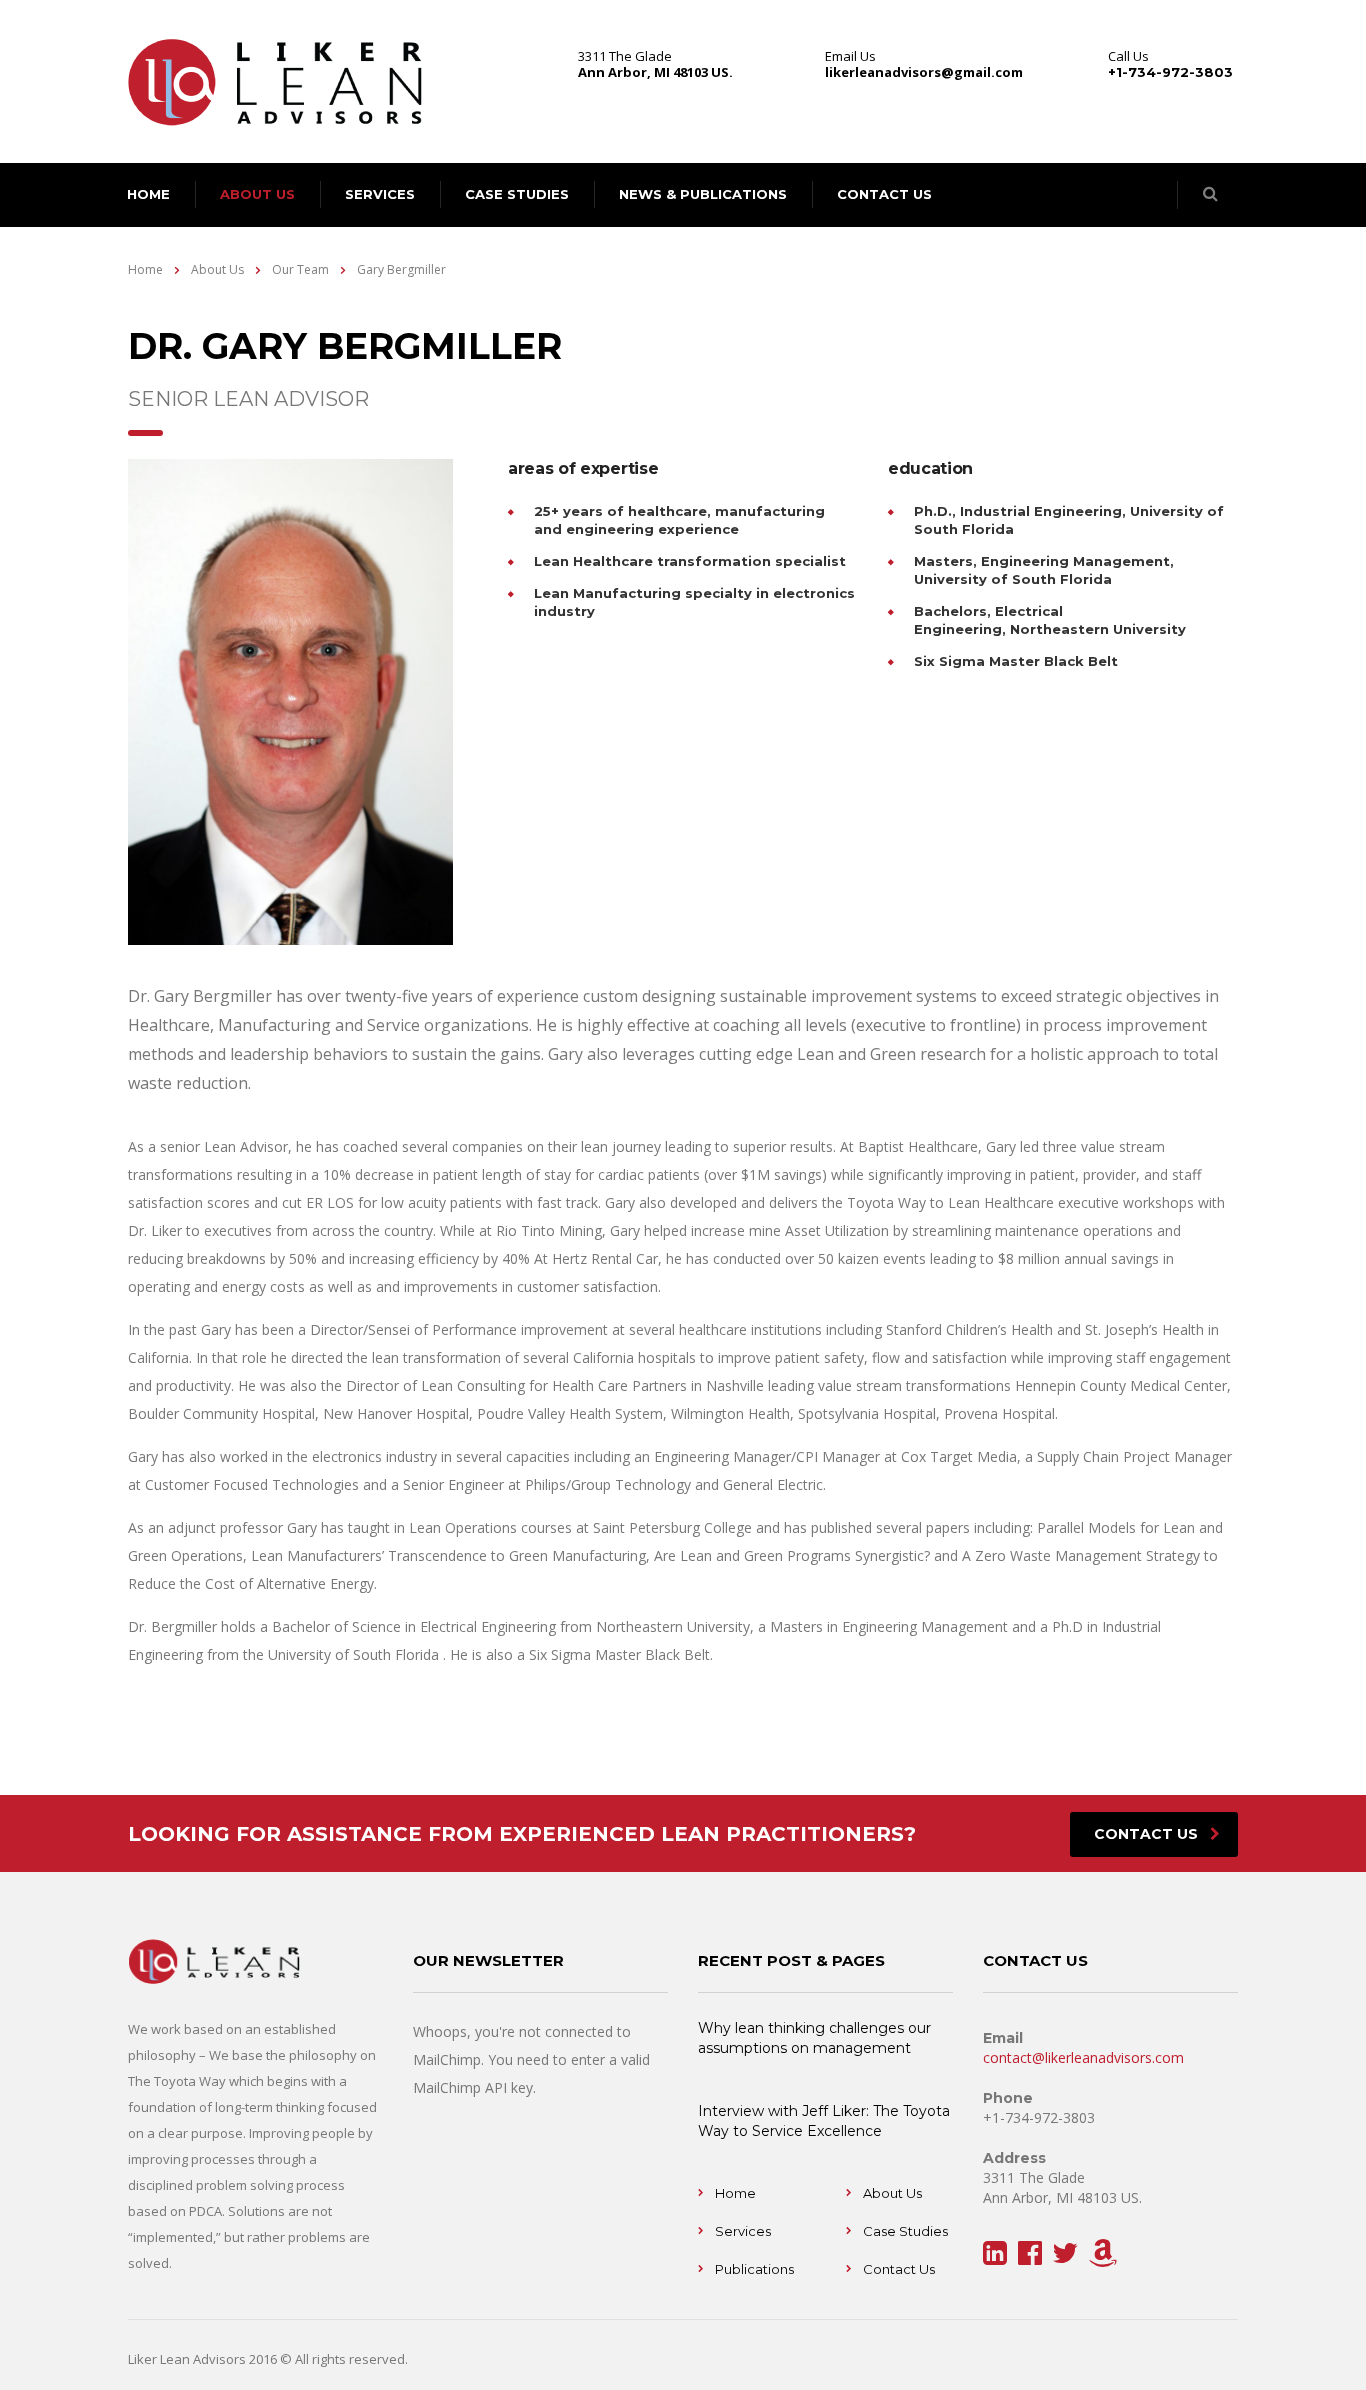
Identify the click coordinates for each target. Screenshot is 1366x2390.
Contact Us (899, 2269)
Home (145, 269)
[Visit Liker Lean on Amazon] (1103, 2257)
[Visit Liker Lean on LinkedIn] (995, 2257)
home (148, 194)
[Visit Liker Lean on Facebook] (1030, 2257)
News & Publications (703, 194)
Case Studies (517, 194)
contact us (884, 194)
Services (380, 194)
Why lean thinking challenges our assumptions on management (814, 2038)
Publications (754, 2269)
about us (257, 194)
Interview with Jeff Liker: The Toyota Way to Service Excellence (824, 2121)
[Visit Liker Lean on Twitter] (1065, 2257)
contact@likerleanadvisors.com (1083, 2057)
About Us (892, 2193)
